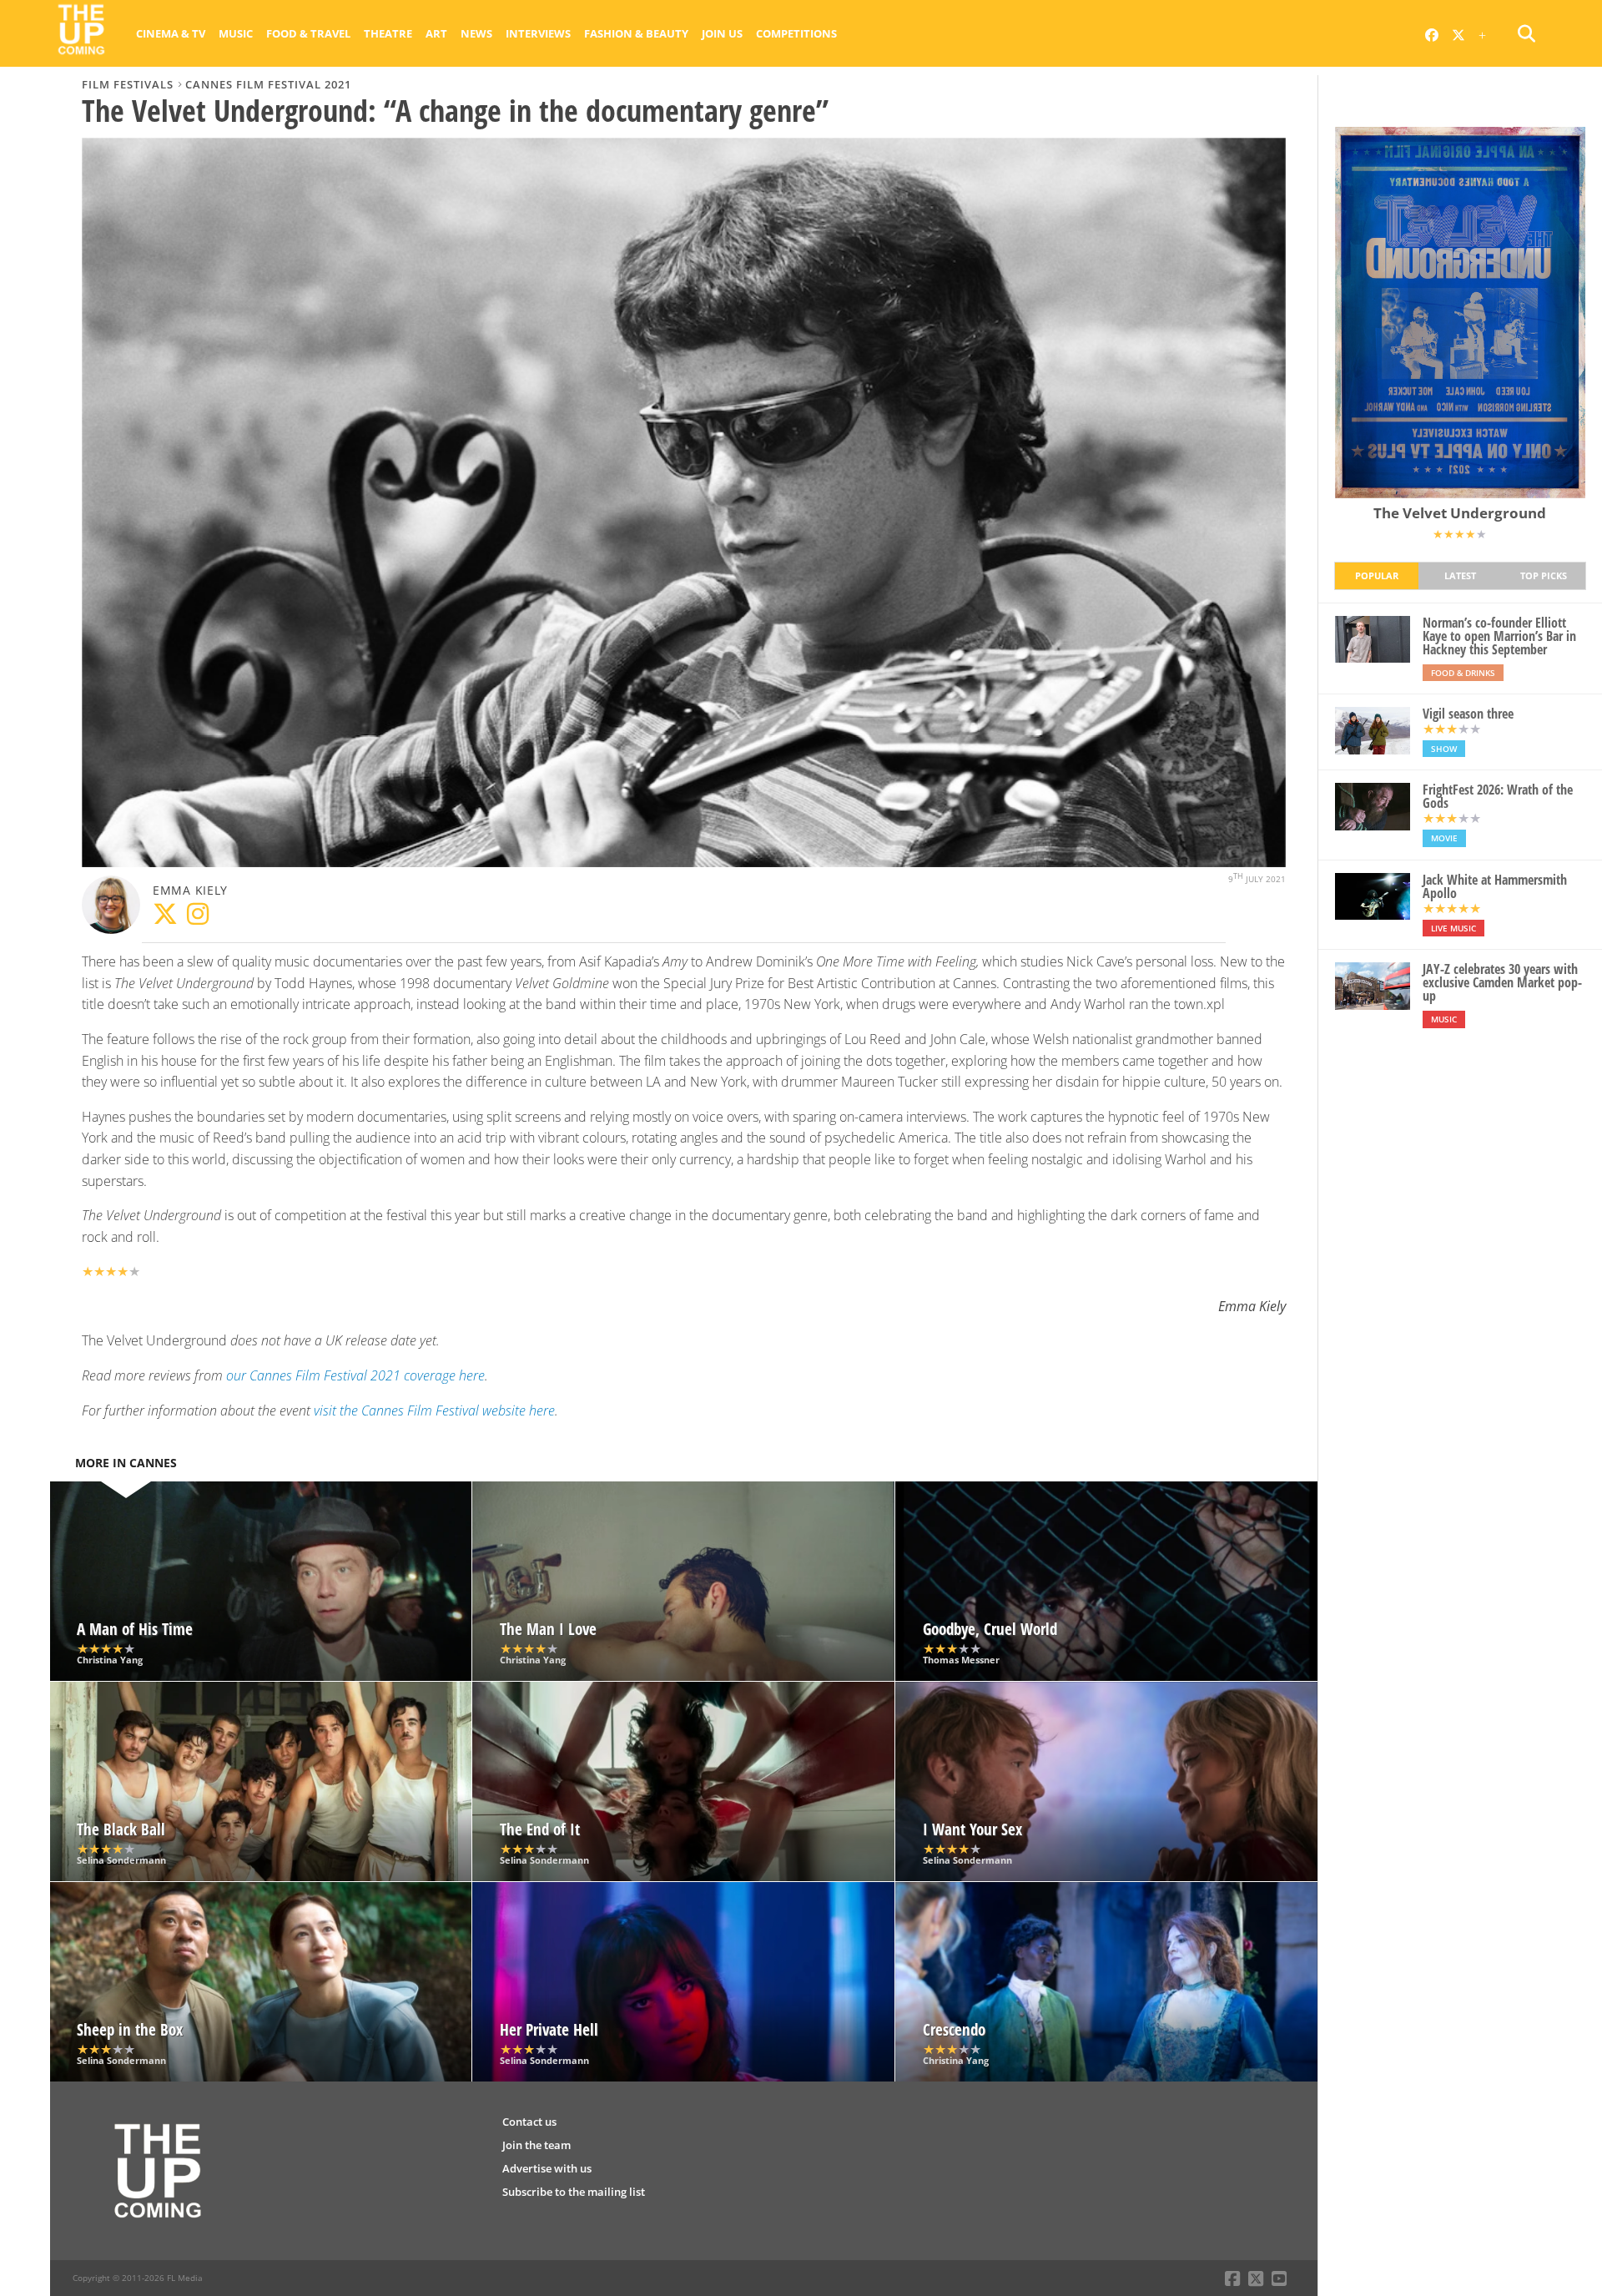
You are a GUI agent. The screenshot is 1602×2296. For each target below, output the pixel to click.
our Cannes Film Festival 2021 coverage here (355, 1375)
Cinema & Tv (171, 33)
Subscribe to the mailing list (574, 2192)
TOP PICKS (1544, 575)
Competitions (796, 33)
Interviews (538, 33)
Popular (1377, 575)
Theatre (388, 33)
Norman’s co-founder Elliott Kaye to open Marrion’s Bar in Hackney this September (1499, 636)
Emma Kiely (190, 890)
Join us (722, 33)
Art (436, 33)
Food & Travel (308, 33)
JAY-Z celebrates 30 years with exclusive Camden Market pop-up (1502, 982)
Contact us (529, 2122)
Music (236, 33)
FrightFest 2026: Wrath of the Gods (1498, 796)
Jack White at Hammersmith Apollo (1495, 886)
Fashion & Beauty (636, 33)
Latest (1460, 575)
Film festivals (128, 84)
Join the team (537, 2145)
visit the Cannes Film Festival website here (434, 1410)
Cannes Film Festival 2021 (268, 84)
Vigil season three (1468, 714)
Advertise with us (547, 2168)
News (476, 33)
